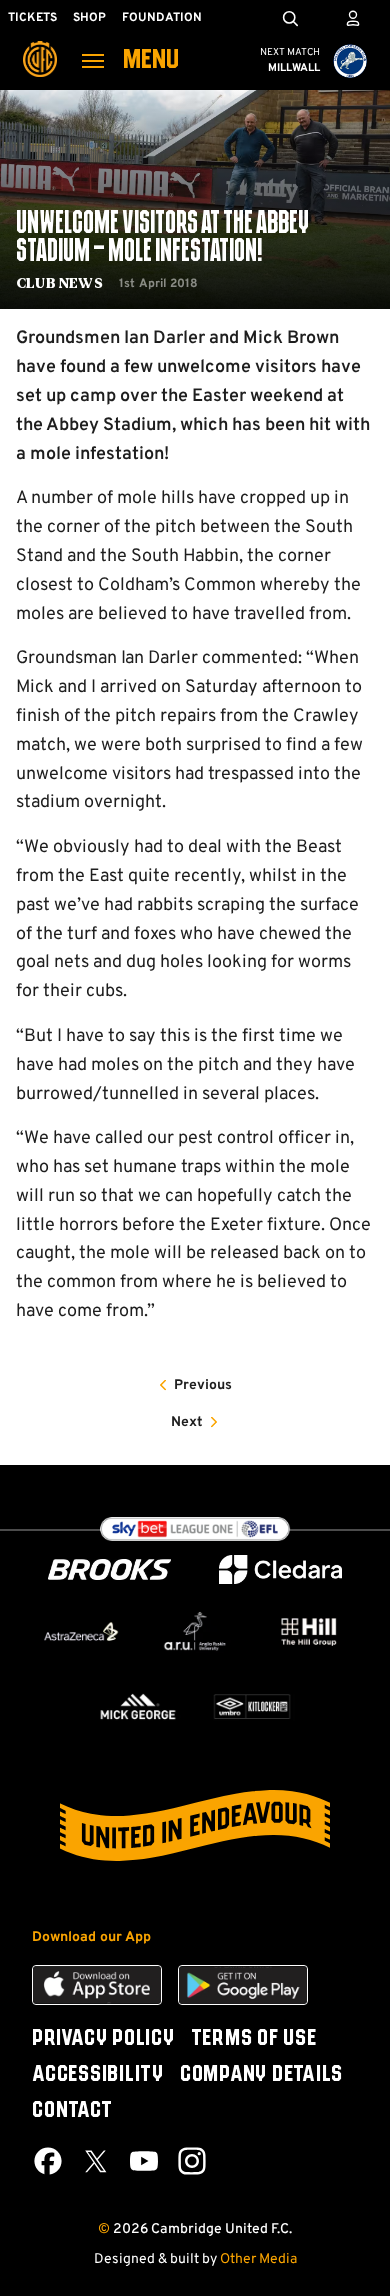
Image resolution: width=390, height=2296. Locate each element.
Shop (89, 18)
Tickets (32, 18)
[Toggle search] (290, 18)
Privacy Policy (103, 2039)
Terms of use (254, 2039)
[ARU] (195, 1631)
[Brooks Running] (110, 1569)
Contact (72, 2111)
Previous (203, 1385)
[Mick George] (138, 1706)
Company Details (261, 2075)
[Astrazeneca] (81, 1631)
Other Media (258, 2259)
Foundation (162, 18)
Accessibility (98, 2075)
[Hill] (309, 1631)
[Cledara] (281, 1569)
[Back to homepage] (40, 45)
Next (187, 1422)
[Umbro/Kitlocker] (252, 1706)
